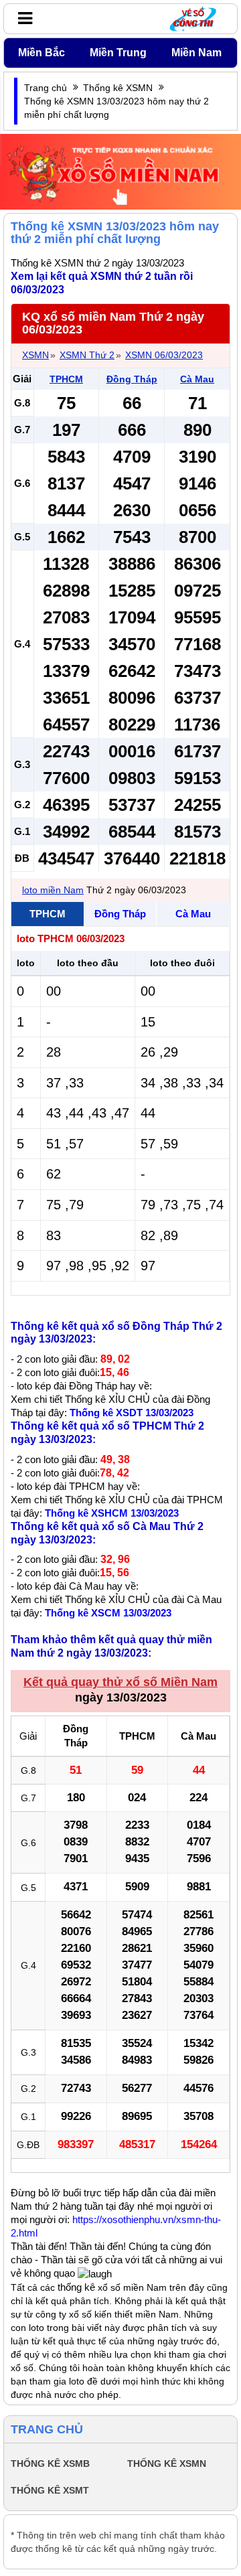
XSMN (35, 355)
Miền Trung (118, 53)
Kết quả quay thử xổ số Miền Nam (120, 1682)
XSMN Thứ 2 (87, 355)
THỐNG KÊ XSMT (50, 2490)
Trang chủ (46, 88)
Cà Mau (197, 379)
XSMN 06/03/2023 (164, 355)
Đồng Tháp (132, 379)
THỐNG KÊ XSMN (167, 2464)
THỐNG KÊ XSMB (50, 2464)
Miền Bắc (42, 53)
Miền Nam (196, 53)
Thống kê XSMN (118, 88)
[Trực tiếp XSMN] (120, 171)
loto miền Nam (53, 890)
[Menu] (22, 18)
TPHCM (66, 379)
